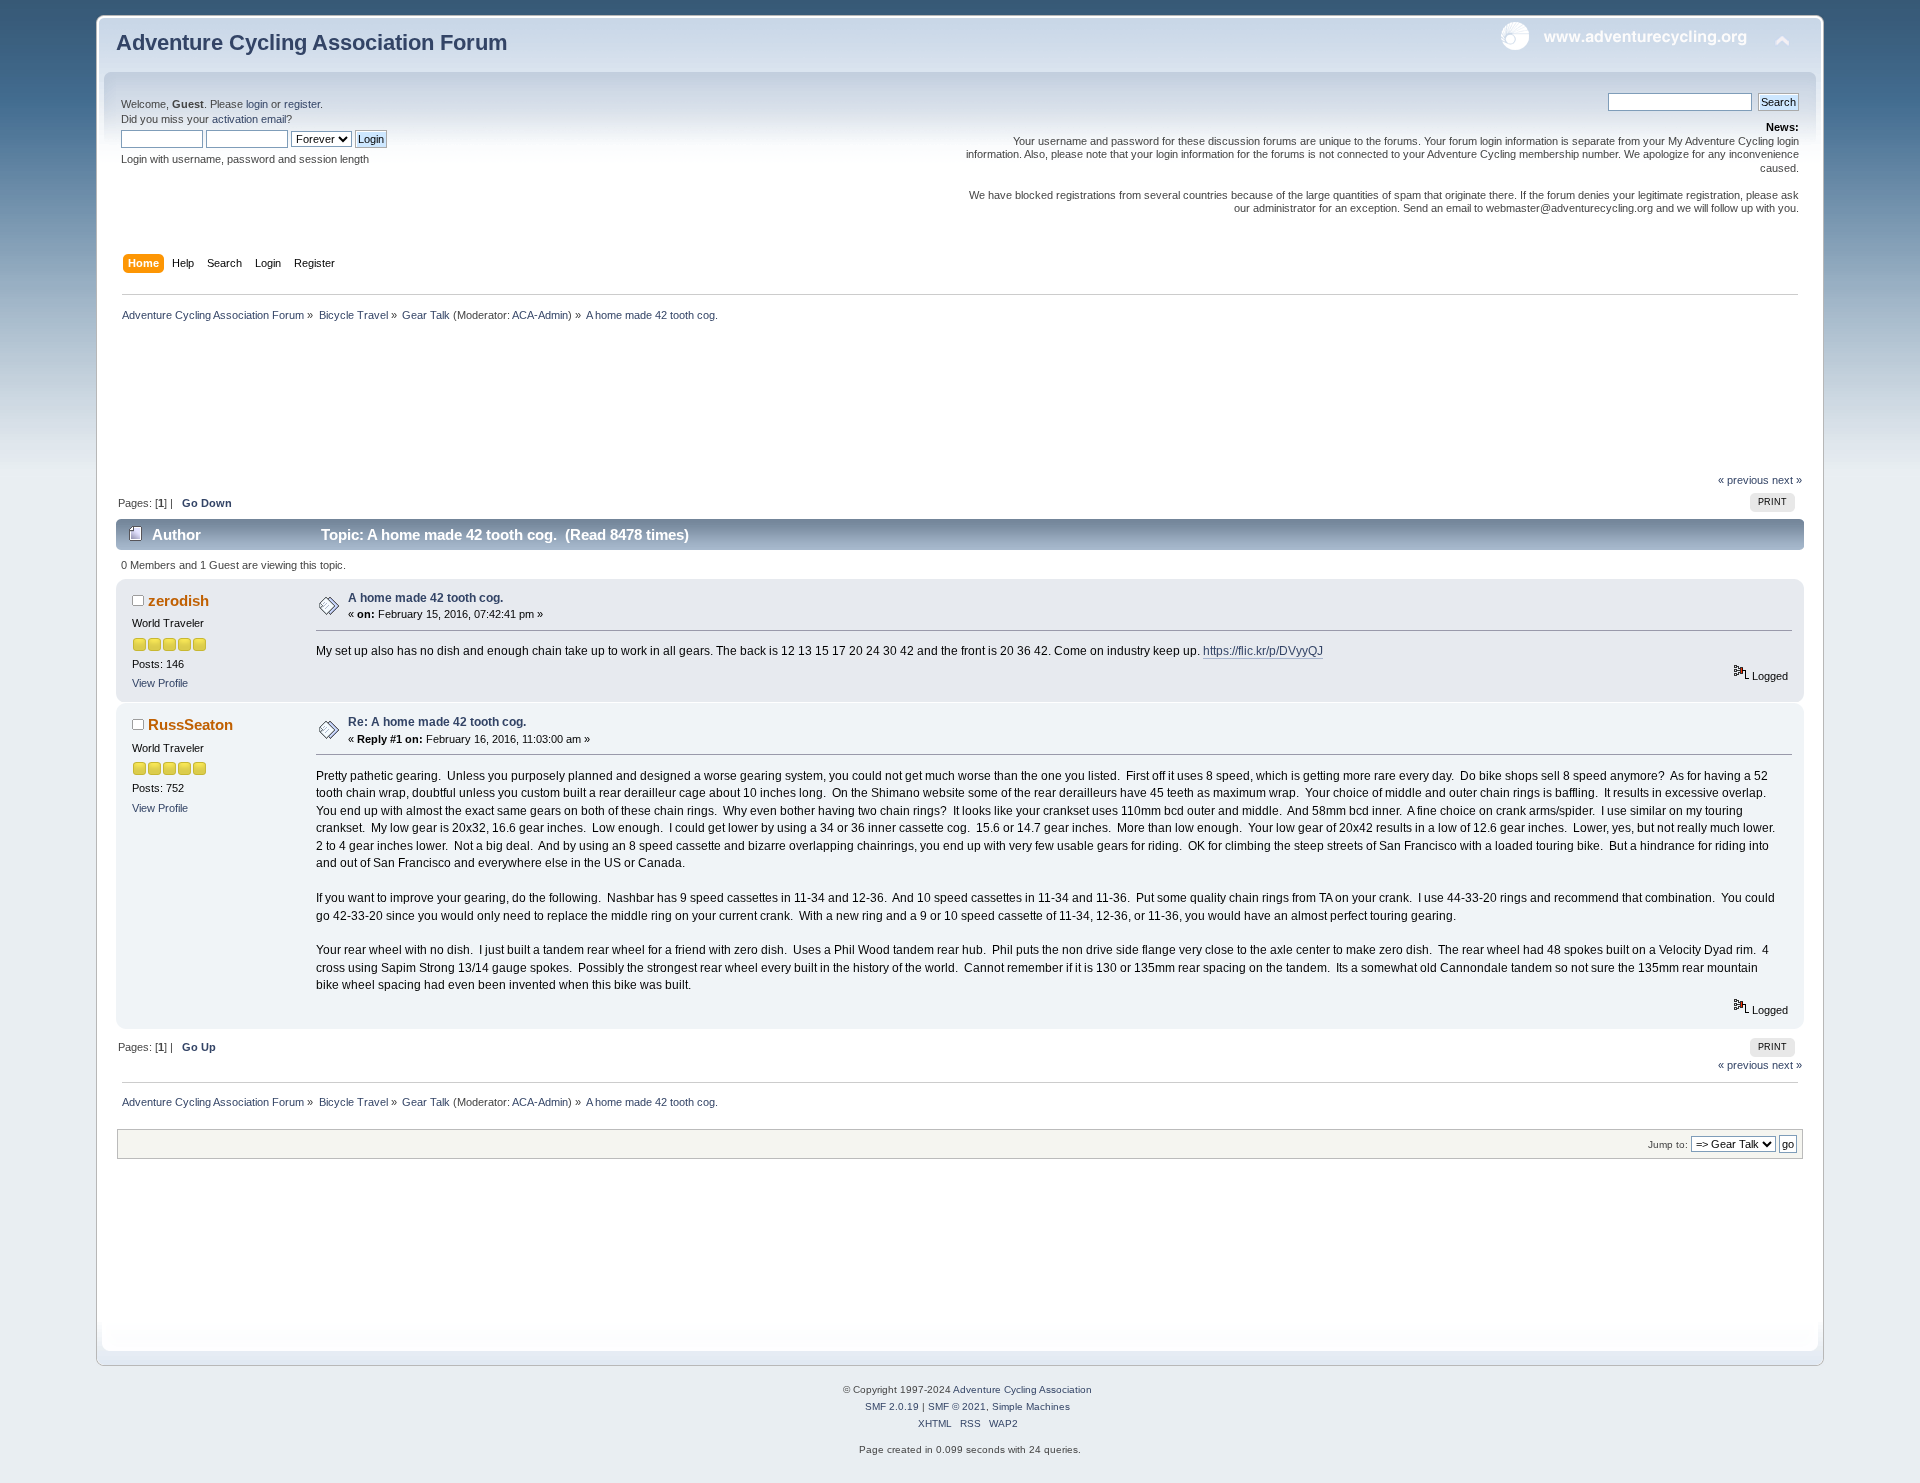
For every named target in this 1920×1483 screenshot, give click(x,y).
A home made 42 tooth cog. (425, 598)
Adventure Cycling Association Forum (312, 42)
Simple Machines (1031, 1406)
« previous (1743, 480)
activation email (249, 119)
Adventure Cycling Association (1022, 1389)
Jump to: (1668, 1144)
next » (1787, 480)
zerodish (178, 600)
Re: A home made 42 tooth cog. (437, 722)
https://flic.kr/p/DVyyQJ (1263, 651)
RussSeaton (190, 724)
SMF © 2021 (957, 1406)
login (257, 104)
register (302, 104)
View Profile (160, 683)
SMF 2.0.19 (892, 1406)
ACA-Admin (540, 315)
